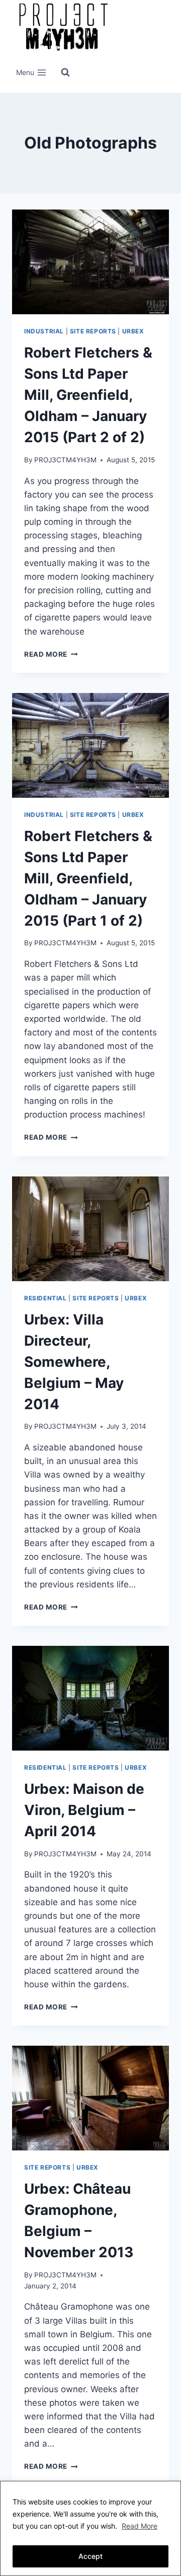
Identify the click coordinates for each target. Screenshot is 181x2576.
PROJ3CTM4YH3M (65, 460)
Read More (140, 2526)
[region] (90, 2528)
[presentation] (90, 262)
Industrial (44, 331)
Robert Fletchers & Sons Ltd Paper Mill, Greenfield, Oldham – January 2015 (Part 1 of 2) (88, 878)
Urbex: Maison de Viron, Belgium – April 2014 (84, 1810)
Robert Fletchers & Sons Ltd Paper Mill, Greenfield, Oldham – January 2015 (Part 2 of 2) (88, 395)
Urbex (133, 331)
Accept (90, 2556)
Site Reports (93, 331)
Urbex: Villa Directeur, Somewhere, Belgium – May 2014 (74, 1362)
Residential (46, 1298)
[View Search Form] (65, 73)
